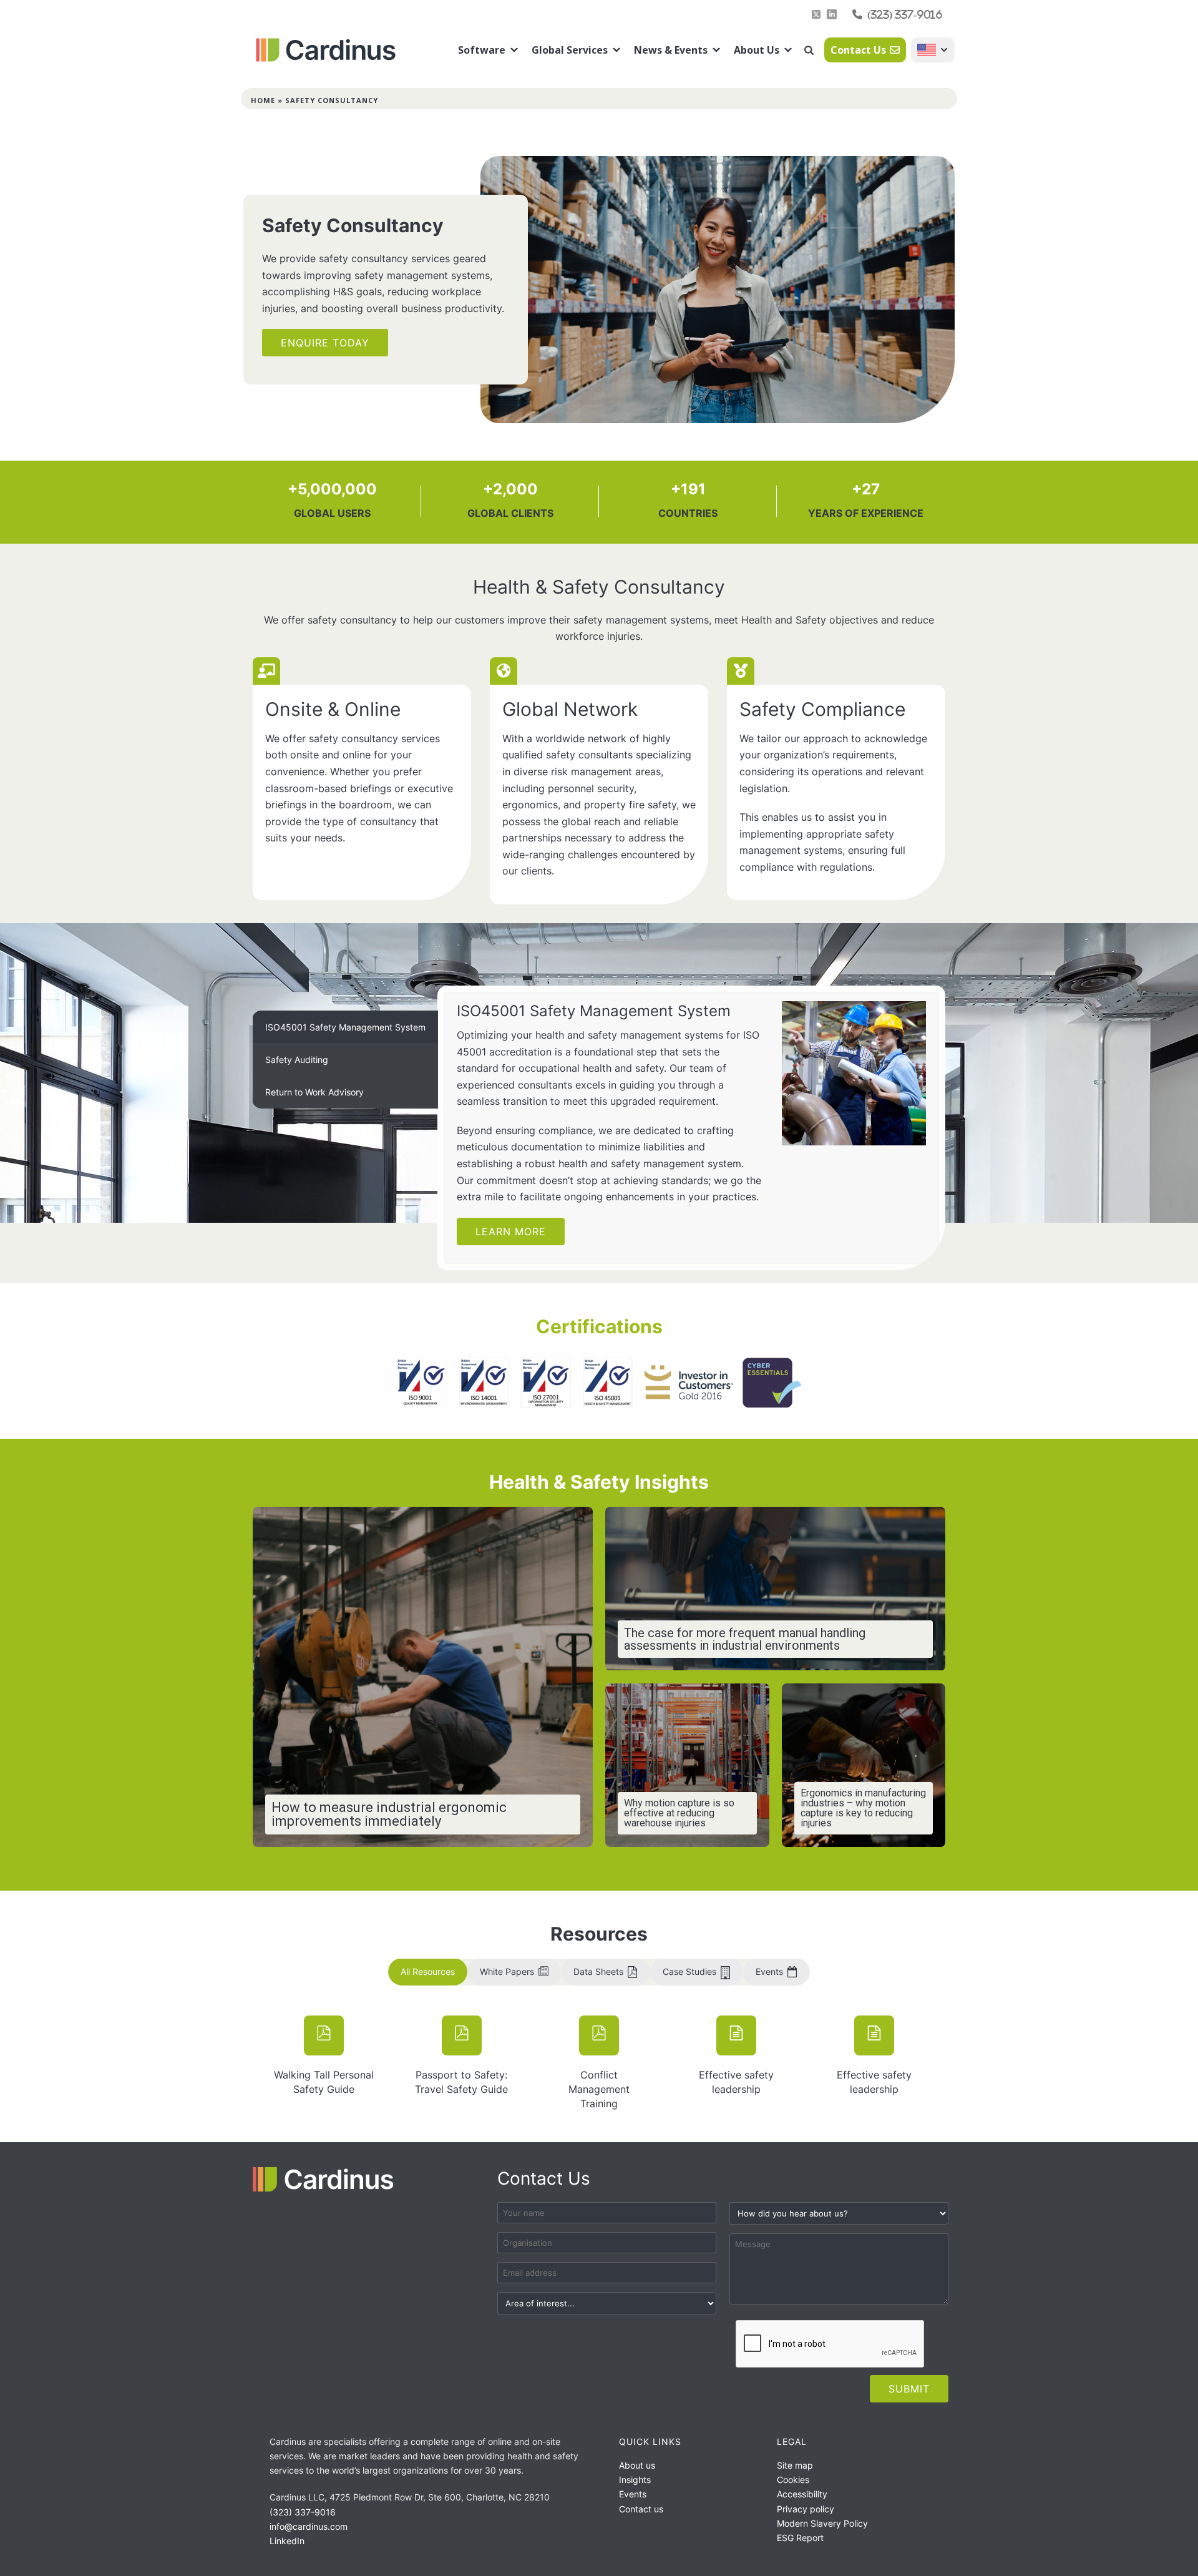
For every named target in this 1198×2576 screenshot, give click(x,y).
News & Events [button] (671, 50)
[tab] (345, 1027)
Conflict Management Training (599, 2089)
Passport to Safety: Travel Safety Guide (461, 2082)
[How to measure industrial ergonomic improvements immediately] (423, 1677)
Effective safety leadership (736, 2082)
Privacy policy (806, 2509)
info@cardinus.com (309, 2526)
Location (933, 50)
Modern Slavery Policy (822, 2523)
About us (637, 2465)
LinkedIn (287, 2541)
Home (263, 100)
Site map (795, 2465)
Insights (635, 2480)
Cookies (793, 2480)
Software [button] (482, 50)
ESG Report (800, 2538)
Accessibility (802, 2494)
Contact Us (858, 50)
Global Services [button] (570, 50)
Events (633, 2494)
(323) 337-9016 (905, 14)
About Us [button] (757, 50)
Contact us (641, 2509)
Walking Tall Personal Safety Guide (324, 2082)
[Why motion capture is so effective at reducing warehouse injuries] (687, 1765)
